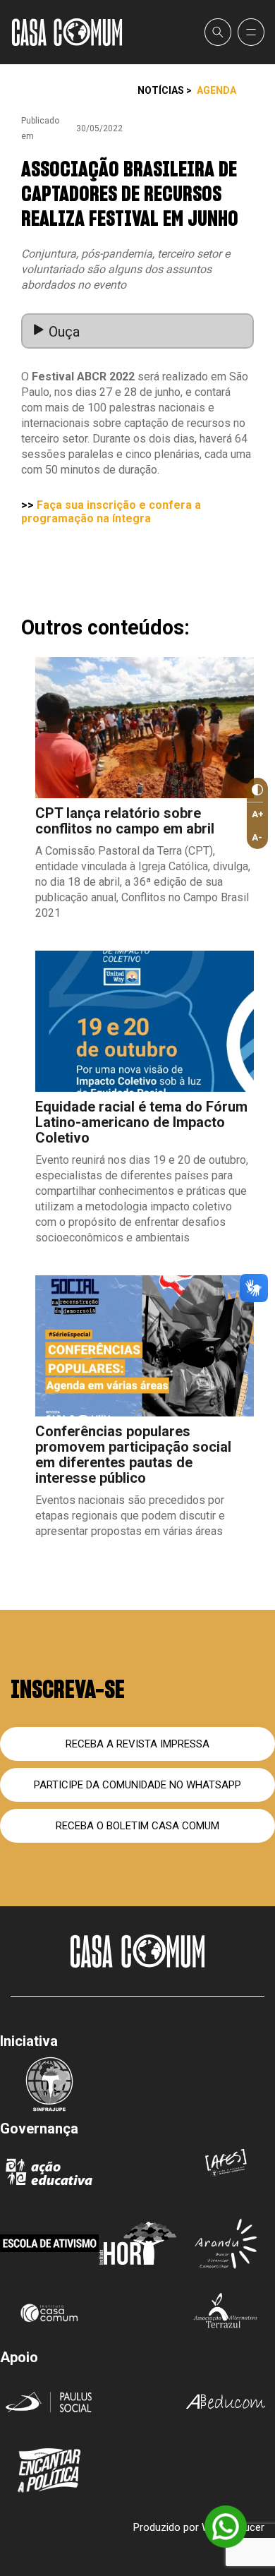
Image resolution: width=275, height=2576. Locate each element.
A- (257, 837)
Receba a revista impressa (137, 1744)
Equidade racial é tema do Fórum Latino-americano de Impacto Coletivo (141, 1122)
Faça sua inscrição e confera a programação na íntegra (111, 512)
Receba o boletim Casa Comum (137, 1826)
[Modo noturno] (255, 790)
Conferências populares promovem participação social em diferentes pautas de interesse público (133, 1455)
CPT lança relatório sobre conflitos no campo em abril (125, 821)
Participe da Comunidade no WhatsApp (137, 1785)
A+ (258, 814)
